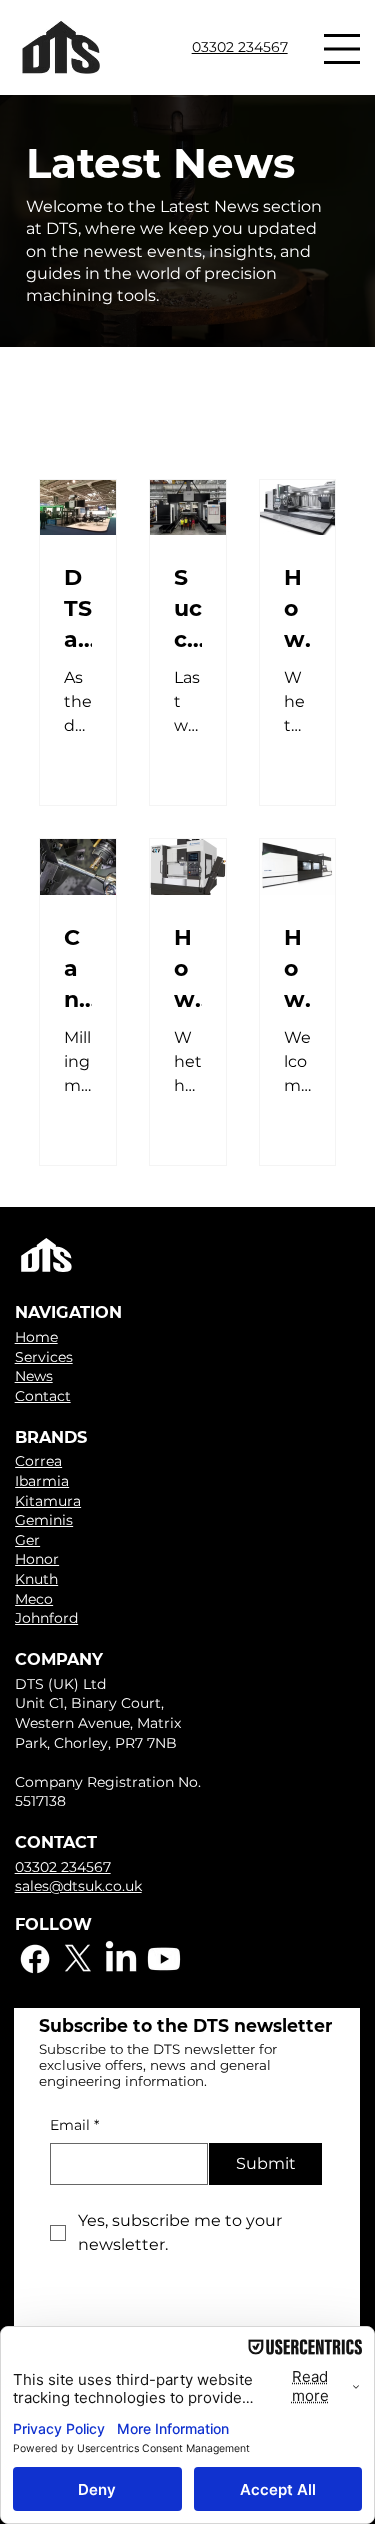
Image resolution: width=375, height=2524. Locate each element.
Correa (38, 1461)
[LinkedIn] (121, 1959)
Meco (34, 1599)
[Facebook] (35, 1959)
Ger (27, 1540)
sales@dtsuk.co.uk (78, 1886)
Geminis (44, 1520)
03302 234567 (240, 47)
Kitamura (48, 1501)
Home (36, 1337)
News (34, 1376)
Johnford (46, 1618)
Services (44, 1357)
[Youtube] (164, 1959)
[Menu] (342, 49)
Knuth (36, 1579)
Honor (37, 1559)
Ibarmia (42, 1481)
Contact (43, 1396)
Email (74, 2125)
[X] (78, 1959)
